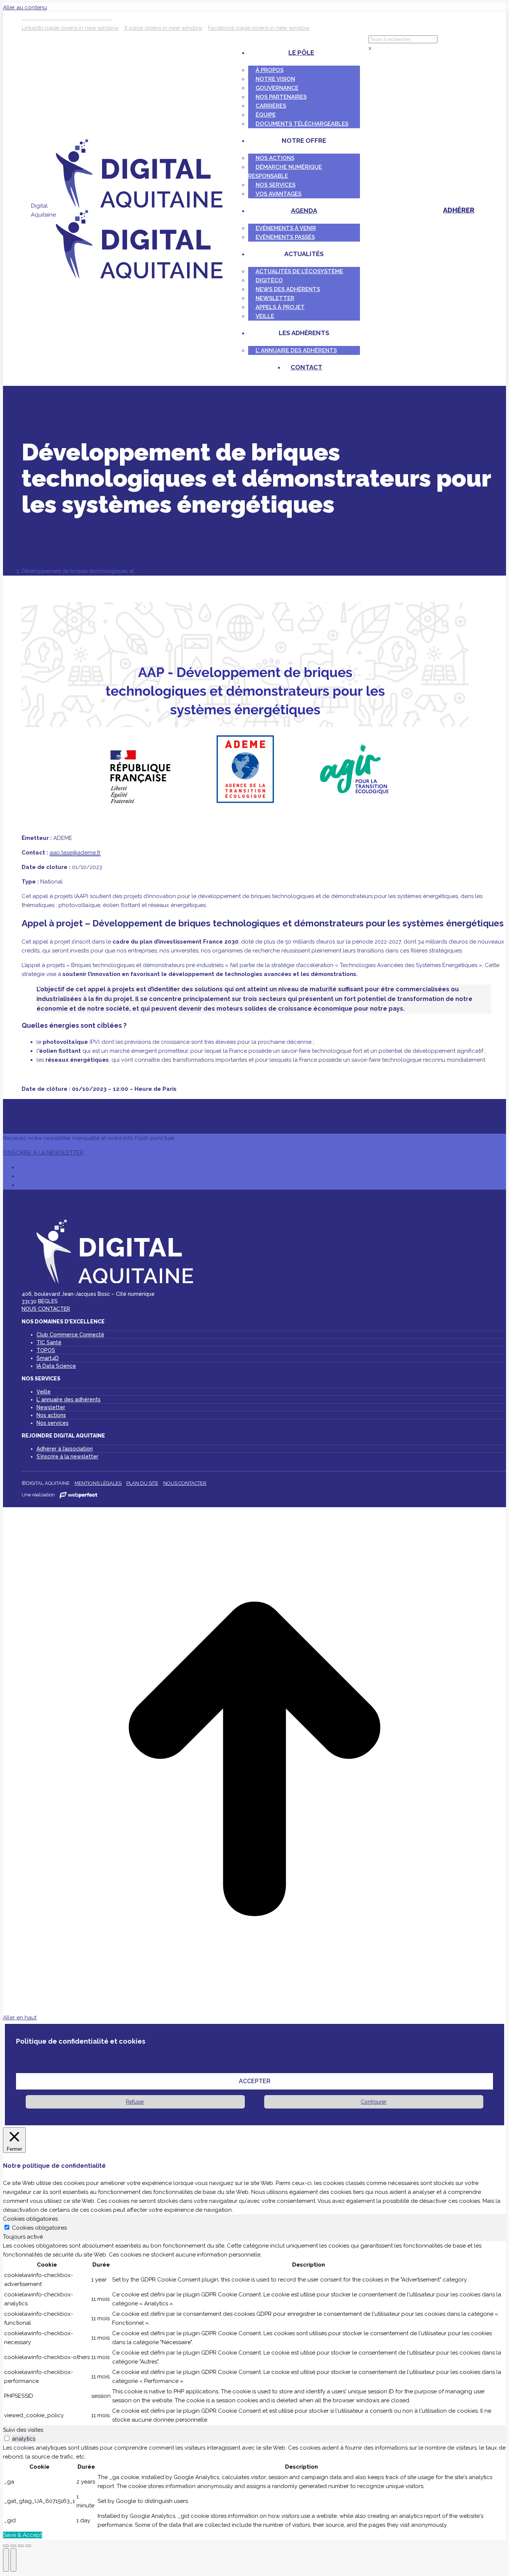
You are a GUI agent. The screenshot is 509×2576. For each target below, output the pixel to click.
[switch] (7, 2438)
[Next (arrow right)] (13, 2560)
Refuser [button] (135, 2102)
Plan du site (142, 1483)
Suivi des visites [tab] (23, 2430)
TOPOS (46, 1350)
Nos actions (51, 1415)
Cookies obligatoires (39, 2228)
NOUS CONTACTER (46, 1309)
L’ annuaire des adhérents (69, 1399)
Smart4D (48, 1358)
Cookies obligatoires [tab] (30, 2219)
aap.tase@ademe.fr (75, 853)
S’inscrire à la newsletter (67, 1457)
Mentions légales (98, 1483)
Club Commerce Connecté (70, 1335)
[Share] (13, 2546)
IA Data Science (56, 1366)
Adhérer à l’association (65, 1449)
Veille (44, 1392)
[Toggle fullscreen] (21, 2546)
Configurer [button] (374, 2102)
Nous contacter (185, 1483)
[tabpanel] (255, 2333)
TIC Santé (49, 1342)
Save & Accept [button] (23, 2535)
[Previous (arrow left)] (6, 2560)
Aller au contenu (25, 7)
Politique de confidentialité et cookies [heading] (81, 2041)
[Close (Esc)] (6, 2546)
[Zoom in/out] (28, 2546)
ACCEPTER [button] (255, 2081)
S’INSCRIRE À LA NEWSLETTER (43, 1153)
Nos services (53, 1423)
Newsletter (51, 1407)
